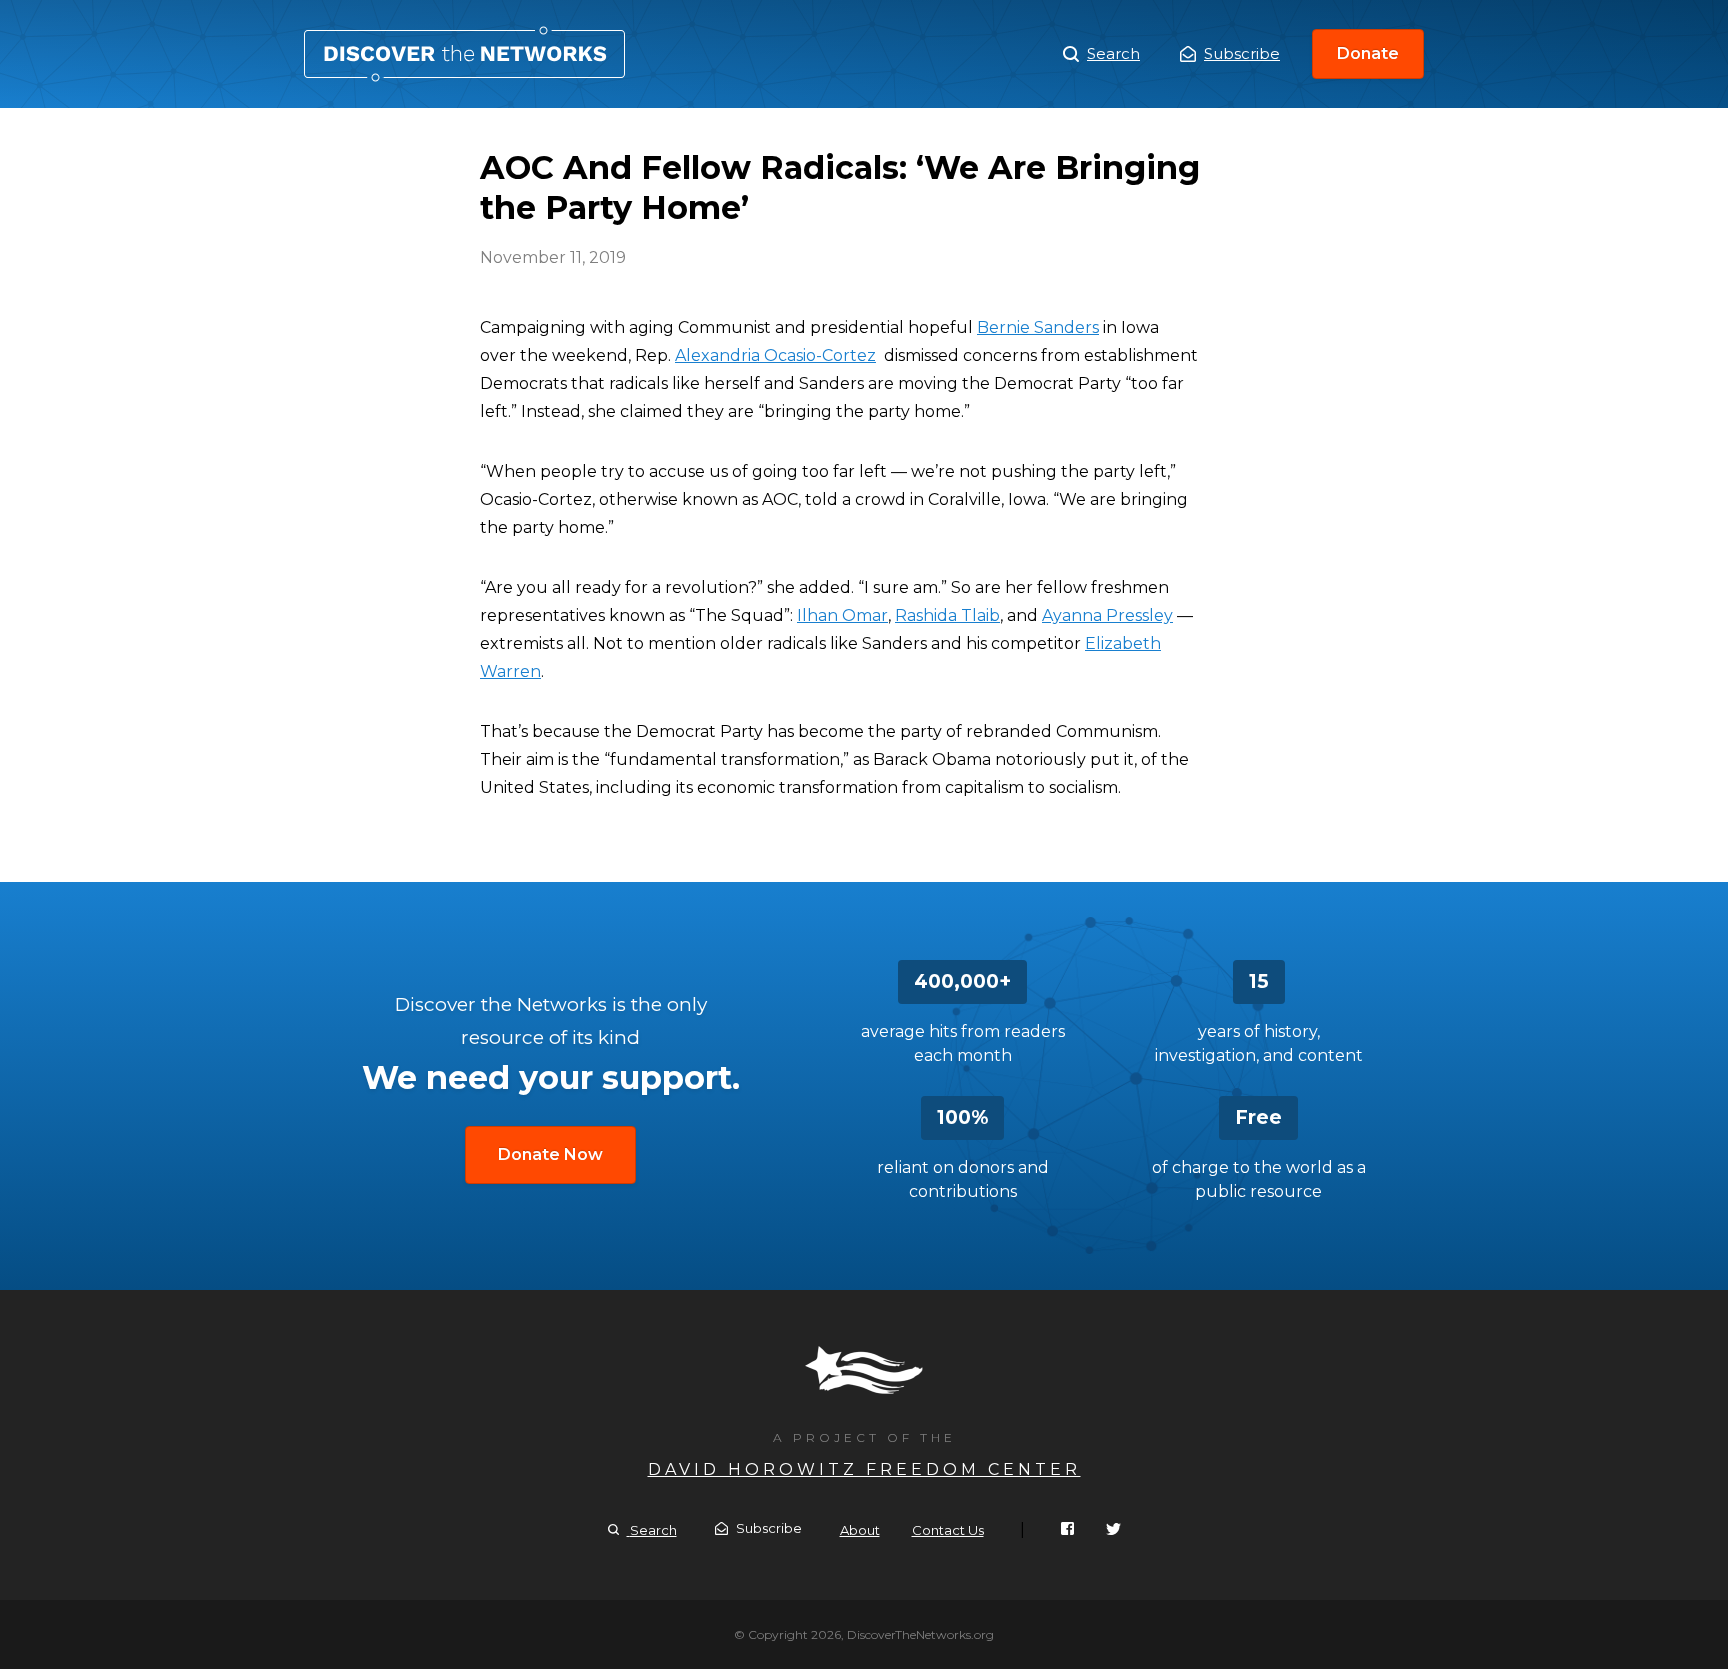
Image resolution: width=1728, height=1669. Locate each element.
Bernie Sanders (1038, 327)
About (860, 1530)
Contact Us (948, 1530)
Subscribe (1242, 53)
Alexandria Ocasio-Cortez (775, 355)
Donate (1368, 53)
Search (1113, 53)
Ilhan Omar (842, 615)
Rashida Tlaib (947, 615)
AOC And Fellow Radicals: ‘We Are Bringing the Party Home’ (464, 54)
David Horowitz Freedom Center (864, 1469)
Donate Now (550, 1154)
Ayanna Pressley (1107, 615)
